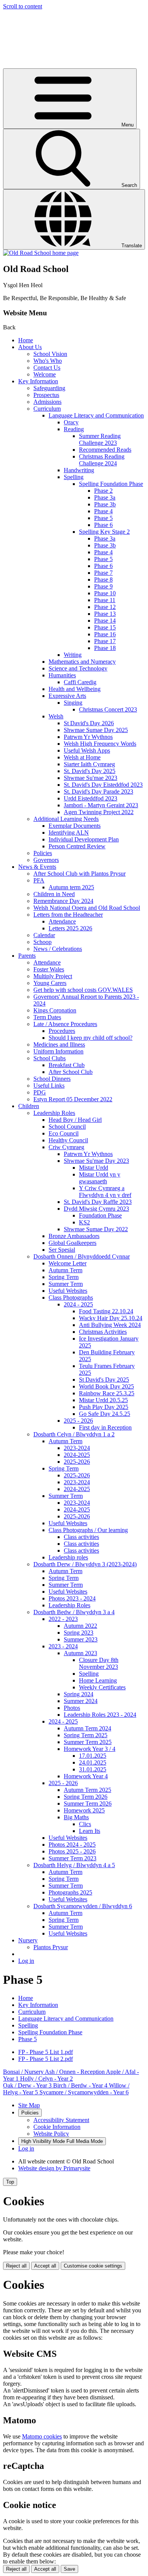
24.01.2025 (93, 1762)
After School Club (71, 1072)
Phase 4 (103, 511)
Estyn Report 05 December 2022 (73, 1099)
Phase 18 (105, 648)
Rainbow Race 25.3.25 (107, 1393)
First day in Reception (105, 1427)
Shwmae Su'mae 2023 (91, 778)
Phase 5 (103, 518)
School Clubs (50, 1058)
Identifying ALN (69, 833)
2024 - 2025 (78, 1304)
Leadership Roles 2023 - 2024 (100, 1715)
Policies (43, 853)
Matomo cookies (42, 2436)
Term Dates (47, 1017)
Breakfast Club (67, 1065)
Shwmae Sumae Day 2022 (96, 1229)
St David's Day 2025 (104, 1380)
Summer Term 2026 (88, 1804)
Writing (73, 655)
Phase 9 (103, 586)
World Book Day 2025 (106, 1386)
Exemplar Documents (75, 826)
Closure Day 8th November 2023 (99, 1663)
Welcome (45, 374)
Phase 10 (105, 593)
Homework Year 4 (86, 1776)
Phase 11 (105, 600)
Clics (85, 1824)
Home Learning (98, 1680)
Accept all (45, 2266)
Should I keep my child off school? (91, 1038)
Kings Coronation (55, 1010)
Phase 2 (103, 491)
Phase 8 (103, 580)
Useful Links (49, 1086)
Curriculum (47, 409)
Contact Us (47, 368)
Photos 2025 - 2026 (72, 1851)
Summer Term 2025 (88, 1742)
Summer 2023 (81, 1639)
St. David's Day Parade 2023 (98, 791)
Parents (27, 956)
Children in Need (54, 894)
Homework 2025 (84, 1810)
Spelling (74, 477)
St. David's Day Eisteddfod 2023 (103, 785)
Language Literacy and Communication (96, 415)
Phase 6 (103, 525)
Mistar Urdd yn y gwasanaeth (100, 1178)
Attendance (62, 921)
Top (10, 2182)
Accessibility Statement (61, 2120)
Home (26, 340)
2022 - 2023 (63, 1619)
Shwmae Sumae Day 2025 (96, 730)
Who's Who (48, 361)
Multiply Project (53, 976)
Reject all (16, 2266)
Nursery (28, 1940)
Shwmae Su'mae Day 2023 (96, 1161)
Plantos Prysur (51, 1947)
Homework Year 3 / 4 (90, 1749)
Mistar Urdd (94, 1168)
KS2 (84, 1222)
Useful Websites (68, 1291)
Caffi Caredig (80, 682)
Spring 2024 (79, 1694)
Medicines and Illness (59, 1044)
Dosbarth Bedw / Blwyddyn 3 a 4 (74, 1612)
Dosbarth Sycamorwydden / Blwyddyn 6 (83, 1906)
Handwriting (79, 470)
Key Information (38, 381)
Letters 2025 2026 (70, 928)
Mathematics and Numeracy (82, 662)
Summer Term (66, 1284)
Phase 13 (105, 614)
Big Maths (76, 1817)
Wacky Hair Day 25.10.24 (111, 1318)
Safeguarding (49, 388)
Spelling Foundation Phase (111, 484)
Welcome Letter (68, 1263)
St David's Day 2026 (89, 723)
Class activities (81, 1537)
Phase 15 (105, 627)
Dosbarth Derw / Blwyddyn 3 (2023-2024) (85, 1564)
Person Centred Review (77, 846)
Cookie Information (57, 2127)
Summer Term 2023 (72, 1858)
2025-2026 (77, 1462)
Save (69, 2569)
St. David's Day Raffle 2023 (98, 1202)
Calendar (44, 935)
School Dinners (52, 1079)
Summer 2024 (81, 1701)
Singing (73, 703)
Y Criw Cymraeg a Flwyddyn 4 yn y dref (105, 1192)
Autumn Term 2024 (87, 1728)
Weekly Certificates (102, 1687)
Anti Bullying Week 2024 (110, 1325)
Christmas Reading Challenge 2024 (102, 460)
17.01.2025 (93, 1756)
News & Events (37, 867)
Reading (74, 429)
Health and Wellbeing (75, 689)
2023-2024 (77, 1448)
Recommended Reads (105, 450)
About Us (30, 347)
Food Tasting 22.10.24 (106, 1311)
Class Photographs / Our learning (88, 1530)
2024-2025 (77, 1455)
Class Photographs (71, 1297)
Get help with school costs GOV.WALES (83, 990)
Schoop (43, 942)
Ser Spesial (62, 1250)
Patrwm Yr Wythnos (88, 737)
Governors (46, 860)
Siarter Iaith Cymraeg (89, 764)
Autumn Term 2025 (87, 1790)
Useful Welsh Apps (87, 750)
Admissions (47, 402)
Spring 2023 (79, 1633)
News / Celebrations (58, 949)
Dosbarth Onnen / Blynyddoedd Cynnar (82, 1256)
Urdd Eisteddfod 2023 (91, 798)
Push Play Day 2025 (104, 1407)
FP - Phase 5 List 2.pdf (46, 2059)
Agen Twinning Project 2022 (99, 812)
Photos (72, 1708)
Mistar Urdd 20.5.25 (103, 1400)
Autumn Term (65, 1270)
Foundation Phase (100, 1215)
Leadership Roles (54, 1113)
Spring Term (64, 1277)
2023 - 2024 (63, 1646)
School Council (67, 1127)
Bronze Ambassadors (74, 1236)
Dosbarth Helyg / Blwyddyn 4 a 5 (74, 1865)
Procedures (62, 1031)
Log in (26, 1961)
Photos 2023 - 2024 (72, 1598)
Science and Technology (78, 668)
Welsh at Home (82, 757)
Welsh (56, 716)
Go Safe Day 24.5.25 (105, 1414)
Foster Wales (49, 969)
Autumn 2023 (80, 1653)
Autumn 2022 (80, 1626)
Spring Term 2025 (86, 1735)
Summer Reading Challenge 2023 (100, 439)
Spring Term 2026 (86, 1797)
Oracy (71, 422)
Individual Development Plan (84, 839)
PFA (39, 880)
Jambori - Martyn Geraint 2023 (101, 805)
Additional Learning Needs (66, 819)
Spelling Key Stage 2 (104, 532)
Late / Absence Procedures (65, 1024)
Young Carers (50, 983)
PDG (40, 1092)
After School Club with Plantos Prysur (80, 874)
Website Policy (51, 2134)
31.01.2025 (93, 1769)
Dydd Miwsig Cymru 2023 (96, 1209)
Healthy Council (68, 1140)
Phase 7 (103, 573)
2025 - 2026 (78, 1421)
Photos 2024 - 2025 (72, 1845)
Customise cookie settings (93, 2266)
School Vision (50, 354)
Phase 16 (105, 634)
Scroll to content (23, 6)
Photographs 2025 (70, 1892)
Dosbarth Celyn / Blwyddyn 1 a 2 (74, 1434)
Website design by (54, 2168)
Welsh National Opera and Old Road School (87, 908)
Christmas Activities (103, 1332)
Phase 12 (105, 607)
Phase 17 (105, 641)
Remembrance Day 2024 (63, 901)
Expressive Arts (67, 696)
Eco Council (64, 1133)
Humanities (62, 675)
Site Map (29, 2105)
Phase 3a (105, 497)
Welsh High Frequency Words (100, 744)
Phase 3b (105, 504)
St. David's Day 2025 (90, 771)
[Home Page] (41, 253)
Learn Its (90, 1831)
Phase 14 (105, 621)
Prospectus (46, 395)
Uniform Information (58, 1051)
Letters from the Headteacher (68, 915)
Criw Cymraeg (66, 1147)
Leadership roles (68, 1557)
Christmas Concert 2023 (108, 709)
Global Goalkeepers (72, 1243)
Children (29, 1106)
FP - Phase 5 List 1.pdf (46, 2052)
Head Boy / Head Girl (75, 1120)
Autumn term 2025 (71, 887)
